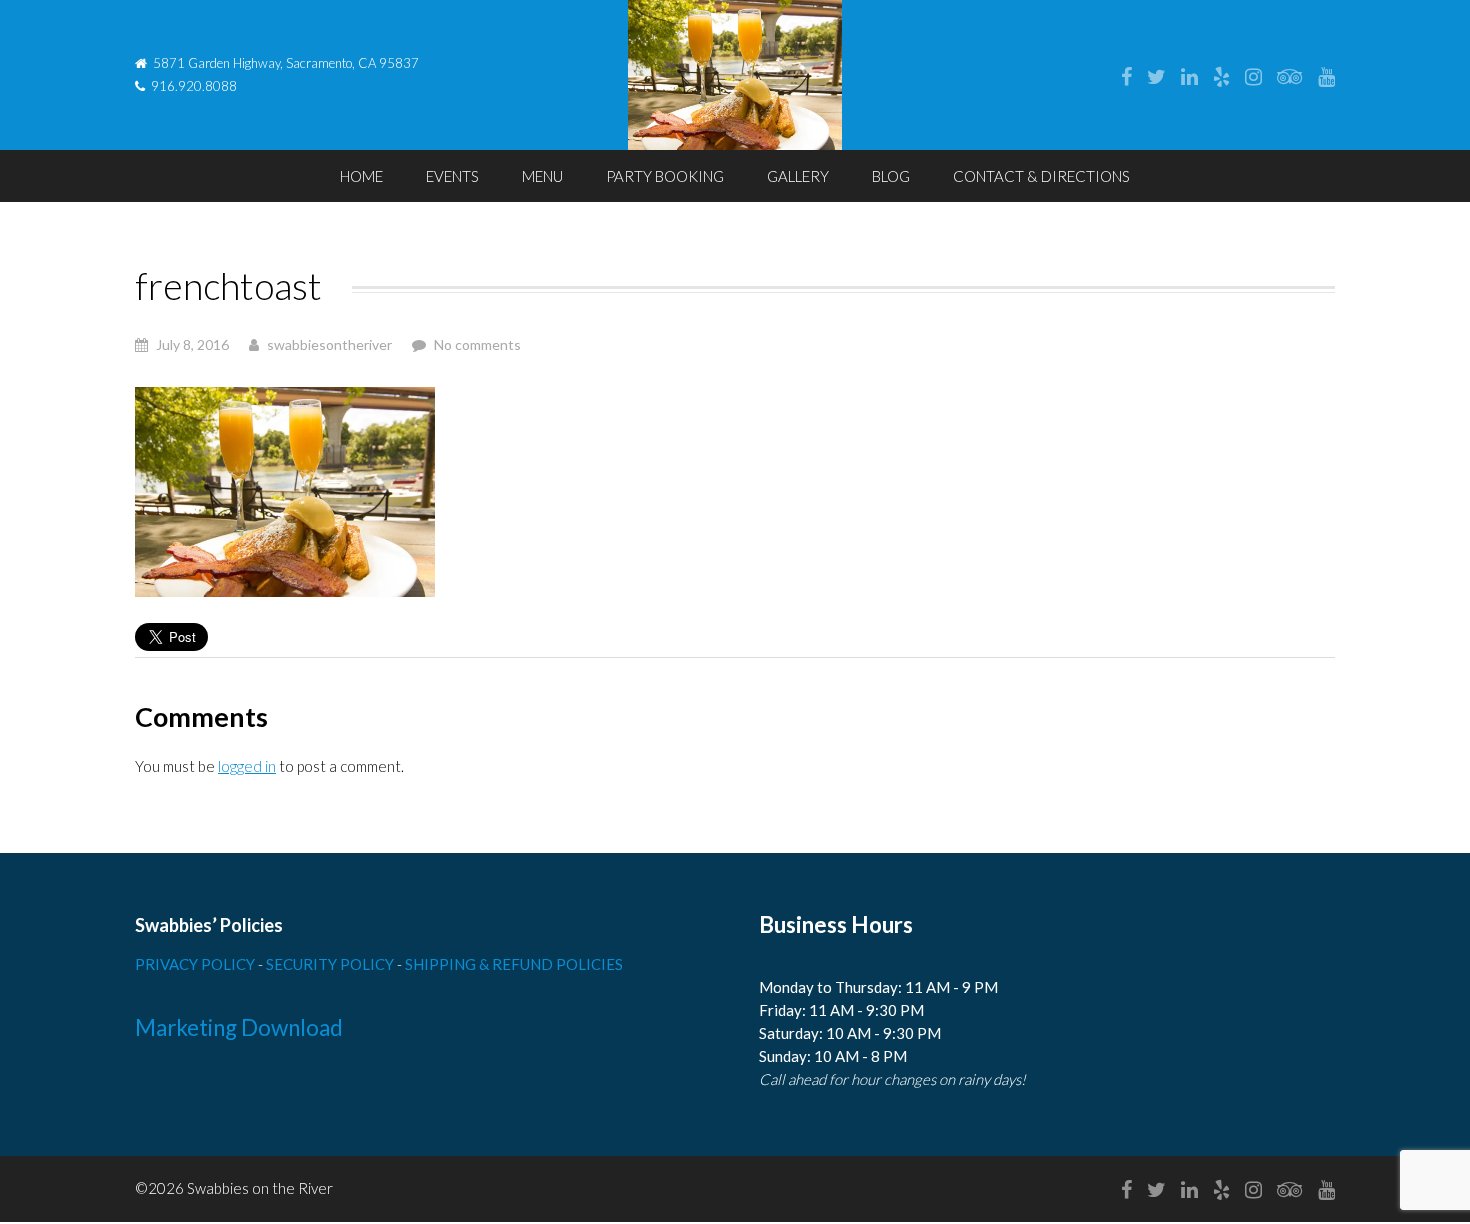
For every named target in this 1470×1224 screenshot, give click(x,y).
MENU (542, 176)
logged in (247, 766)
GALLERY (798, 176)
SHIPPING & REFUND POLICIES (514, 964)
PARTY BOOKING (665, 176)
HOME (361, 176)
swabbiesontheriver (329, 344)
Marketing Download (239, 1027)
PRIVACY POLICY (196, 964)
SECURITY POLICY (331, 964)
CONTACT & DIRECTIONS (1041, 176)
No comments (477, 344)
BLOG (891, 176)
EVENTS (452, 176)
